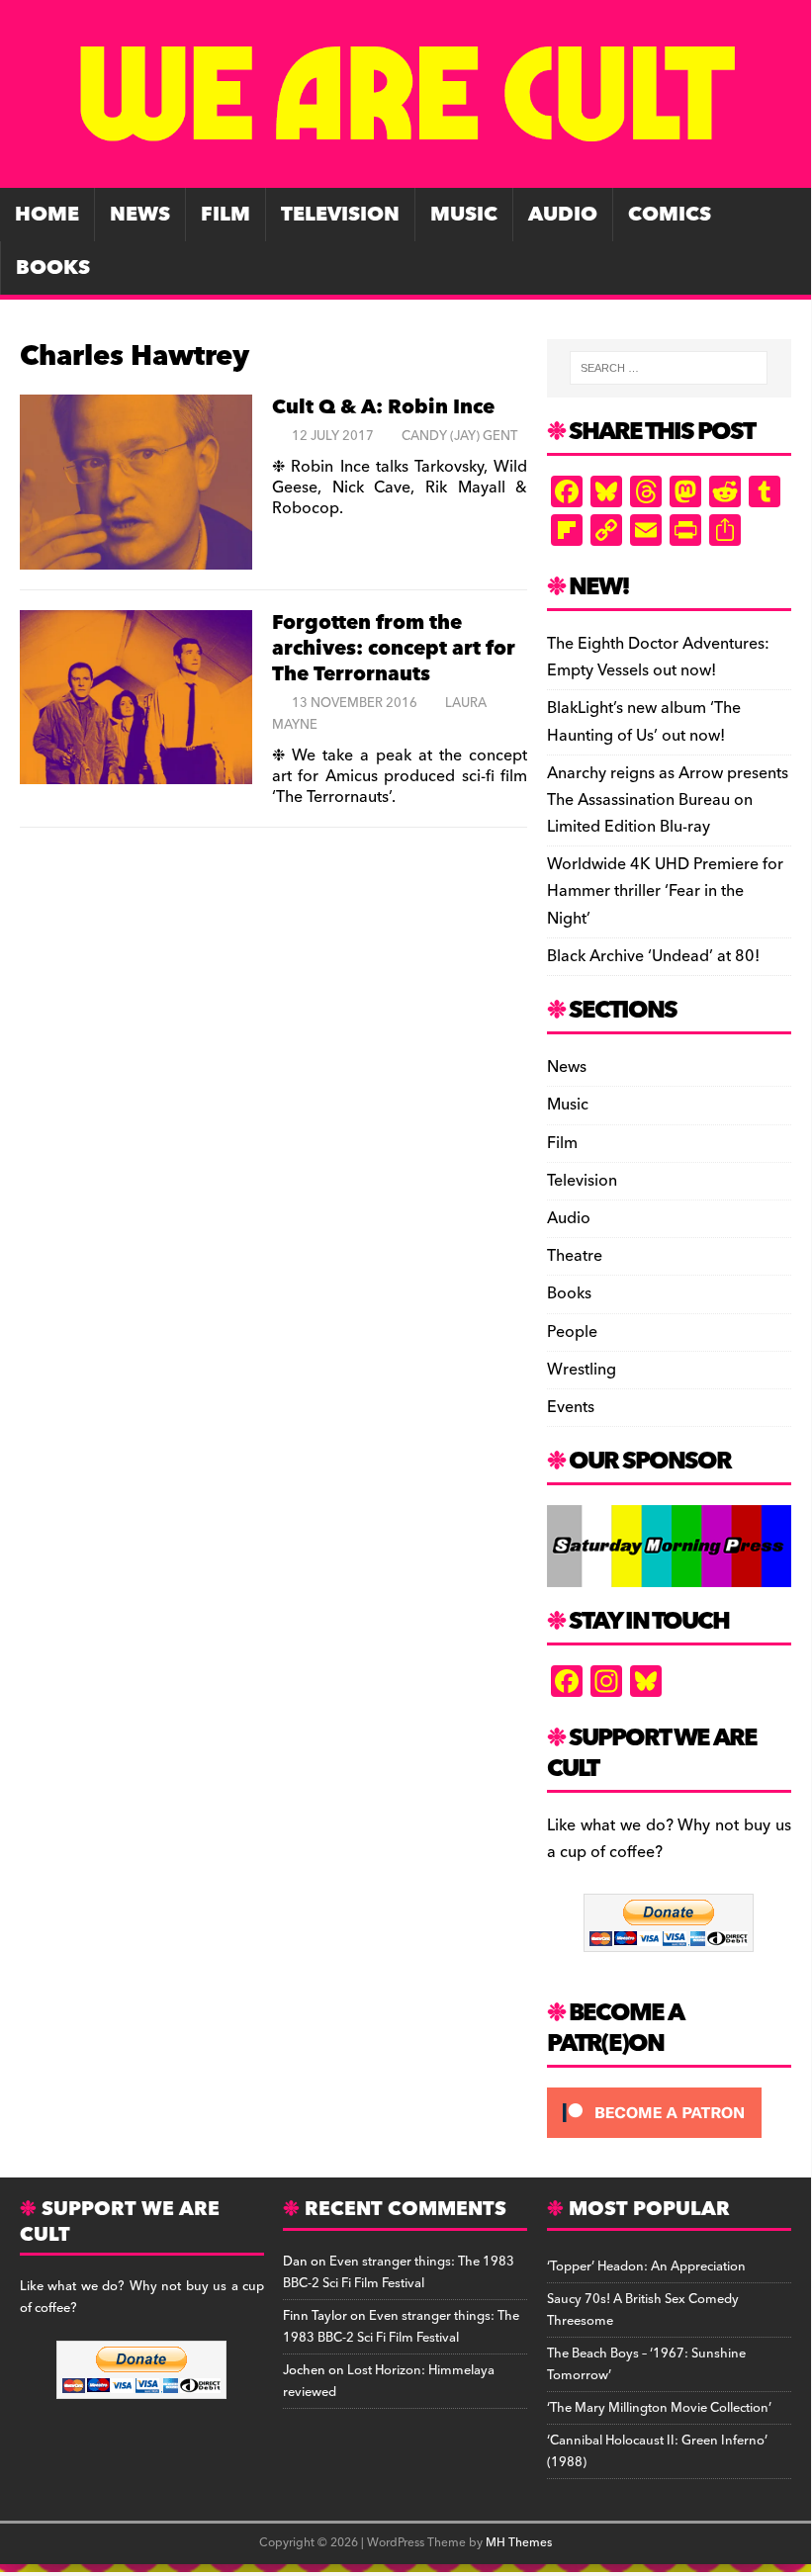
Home (47, 215)
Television (340, 215)
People (572, 1332)
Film (226, 215)
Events (571, 1407)
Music (464, 215)
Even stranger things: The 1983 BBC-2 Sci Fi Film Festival (399, 2272)
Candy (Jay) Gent (459, 436)
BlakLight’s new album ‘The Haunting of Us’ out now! (644, 721)
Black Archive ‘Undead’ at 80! (653, 956)
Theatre (575, 1256)
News (140, 215)
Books (53, 268)
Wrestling (582, 1370)
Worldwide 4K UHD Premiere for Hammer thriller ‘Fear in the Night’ (665, 891)
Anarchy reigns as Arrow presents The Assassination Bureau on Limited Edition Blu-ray (668, 800)
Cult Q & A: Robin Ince (383, 407)
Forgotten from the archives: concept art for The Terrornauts (394, 649)
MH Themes (519, 2543)
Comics (670, 215)
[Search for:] (669, 368)
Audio (563, 215)
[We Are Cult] (406, 174)
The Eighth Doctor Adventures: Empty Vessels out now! (658, 657)
